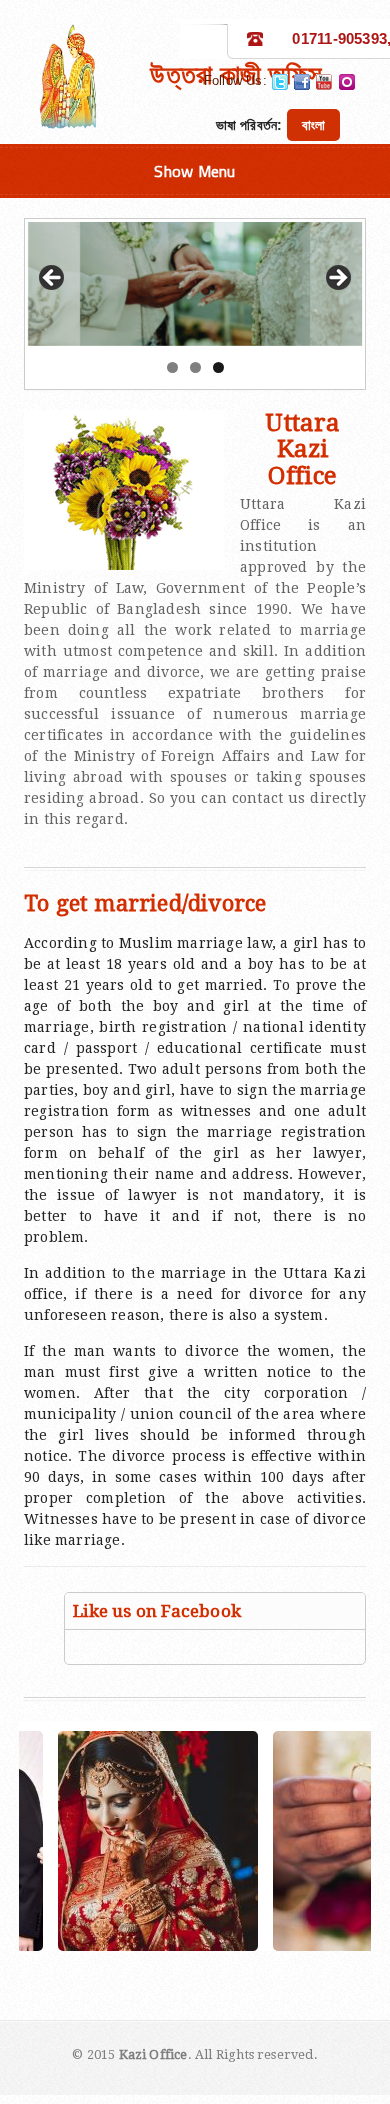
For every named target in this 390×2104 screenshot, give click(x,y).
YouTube (324, 82)
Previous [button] (53, 279)
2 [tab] (195, 367)
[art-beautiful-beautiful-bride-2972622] (113, 1841)
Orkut (347, 82)
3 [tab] (218, 367)
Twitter (280, 82)
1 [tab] (172, 367)
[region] (195, 284)
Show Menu (194, 171)
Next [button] (337, 279)
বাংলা (313, 125)
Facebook (302, 82)
